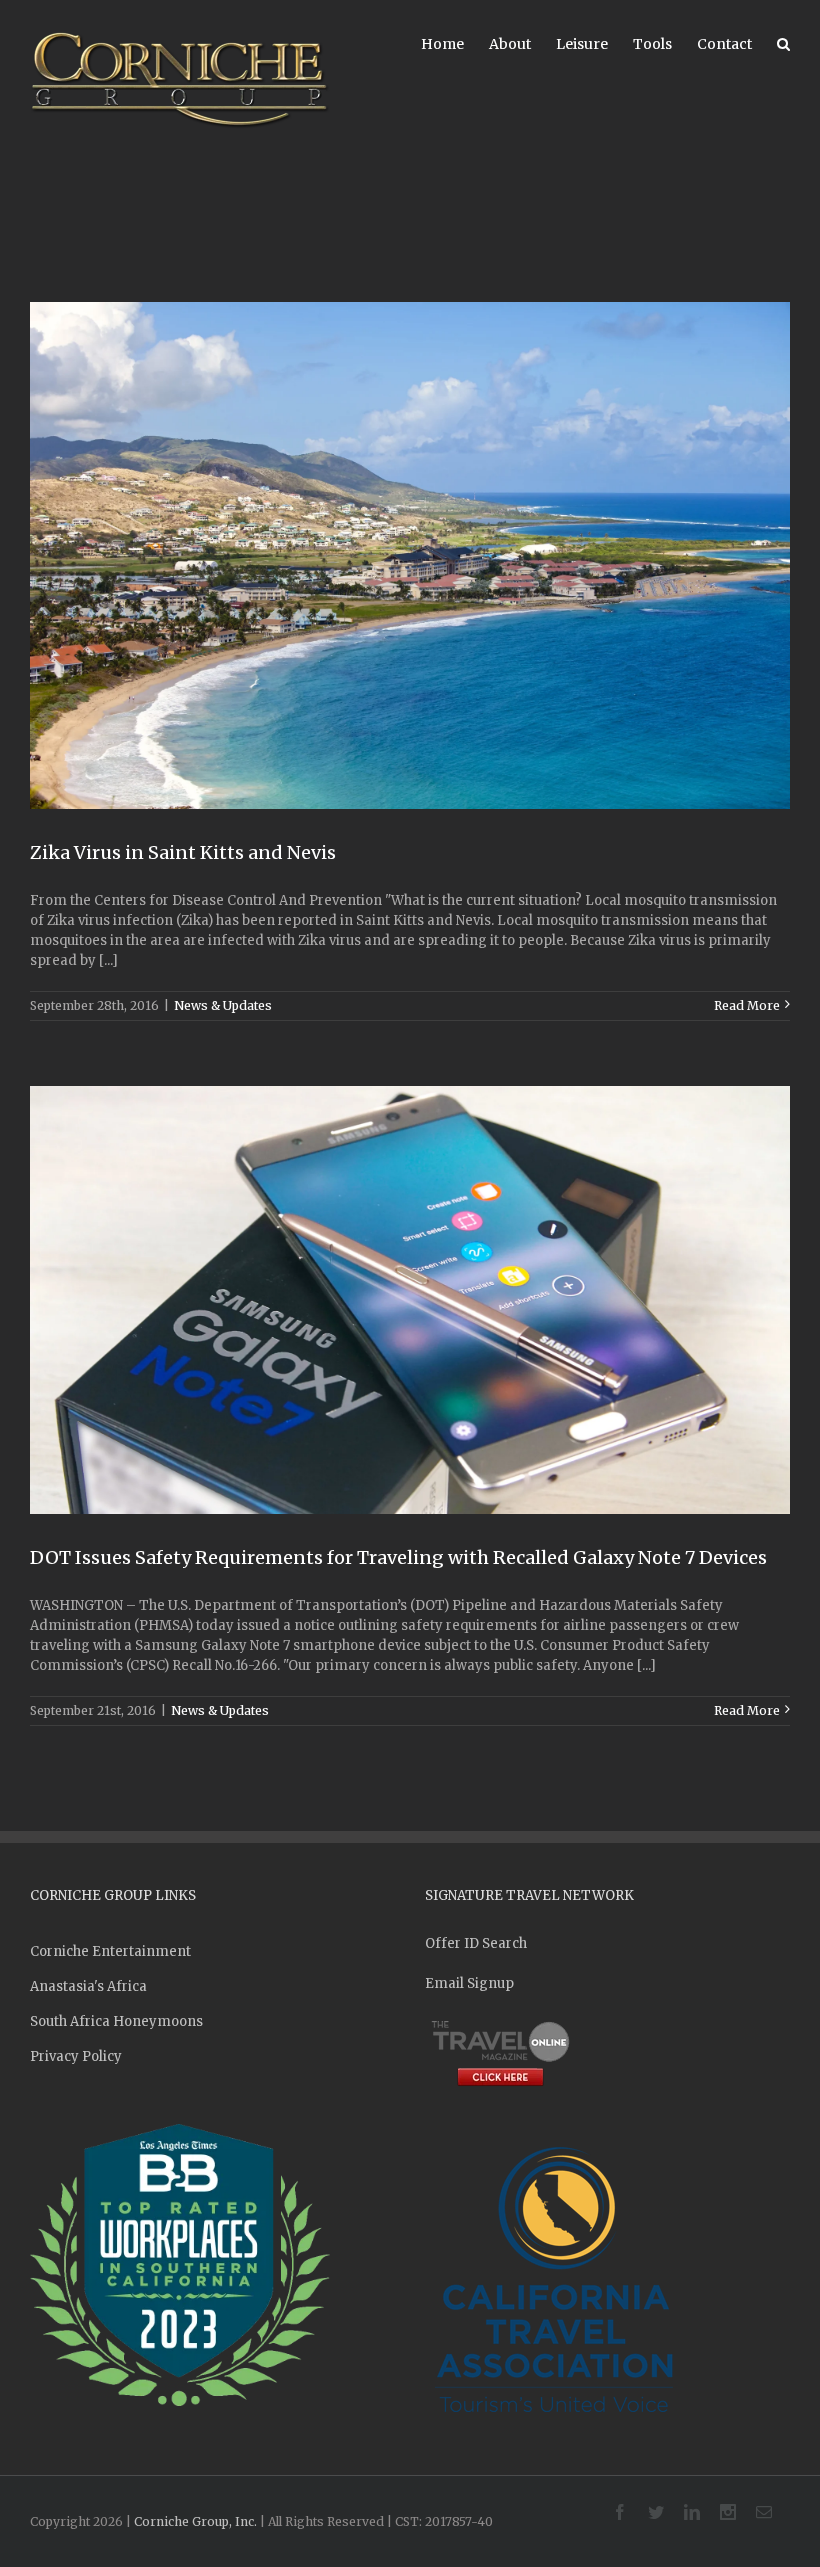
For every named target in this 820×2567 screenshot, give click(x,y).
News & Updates (223, 1005)
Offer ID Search (476, 1943)
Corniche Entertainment (110, 1951)
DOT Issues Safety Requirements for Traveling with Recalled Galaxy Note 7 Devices (398, 1557)
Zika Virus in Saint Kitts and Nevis (183, 852)
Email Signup (469, 1983)
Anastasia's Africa (88, 1986)
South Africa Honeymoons (116, 2021)
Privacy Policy (76, 2056)
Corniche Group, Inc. (195, 2521)
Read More (747, 1005)
